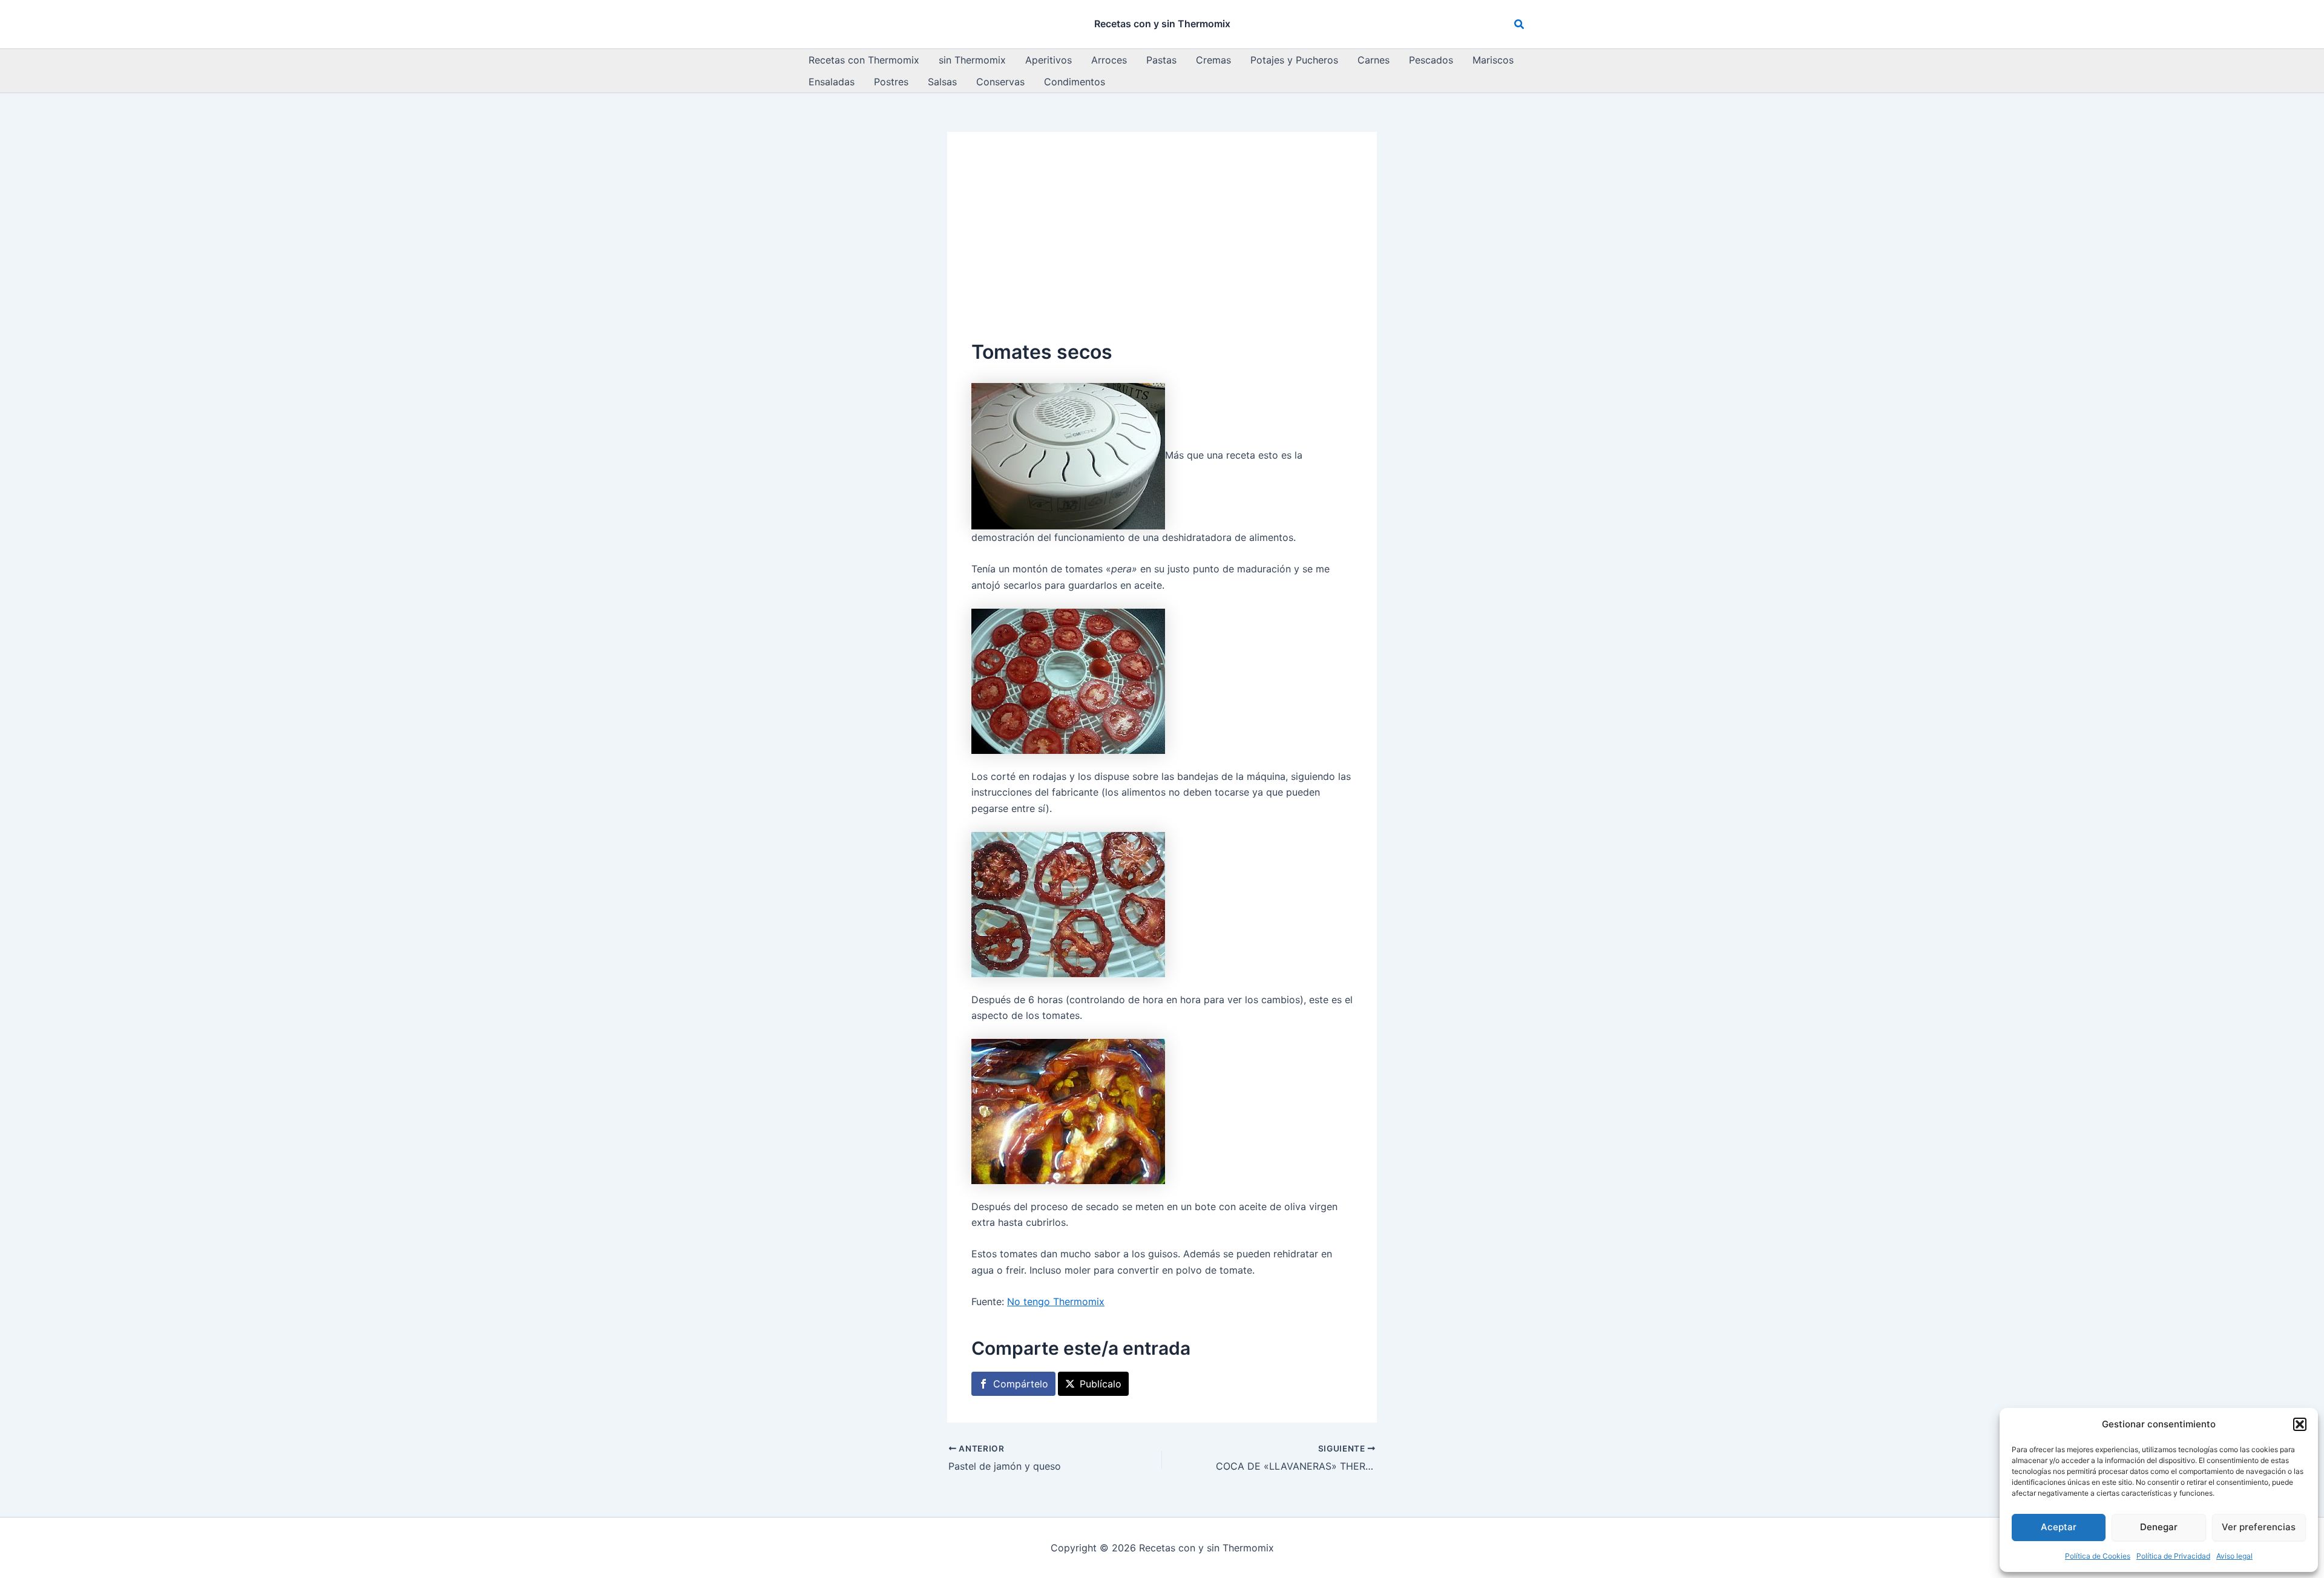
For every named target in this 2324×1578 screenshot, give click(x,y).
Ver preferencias (2259, 1527)
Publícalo (1101, 1384)
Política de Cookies (2098, 1556)
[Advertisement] (1162, 247)
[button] (2300, 1424)
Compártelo (1021, 1384)
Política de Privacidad (2173, 1556)
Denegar (2159, 1527)
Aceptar (2059, 1527)
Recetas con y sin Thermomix (1162, 24)
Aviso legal (2234, 1556)
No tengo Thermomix (1056, 1301)
